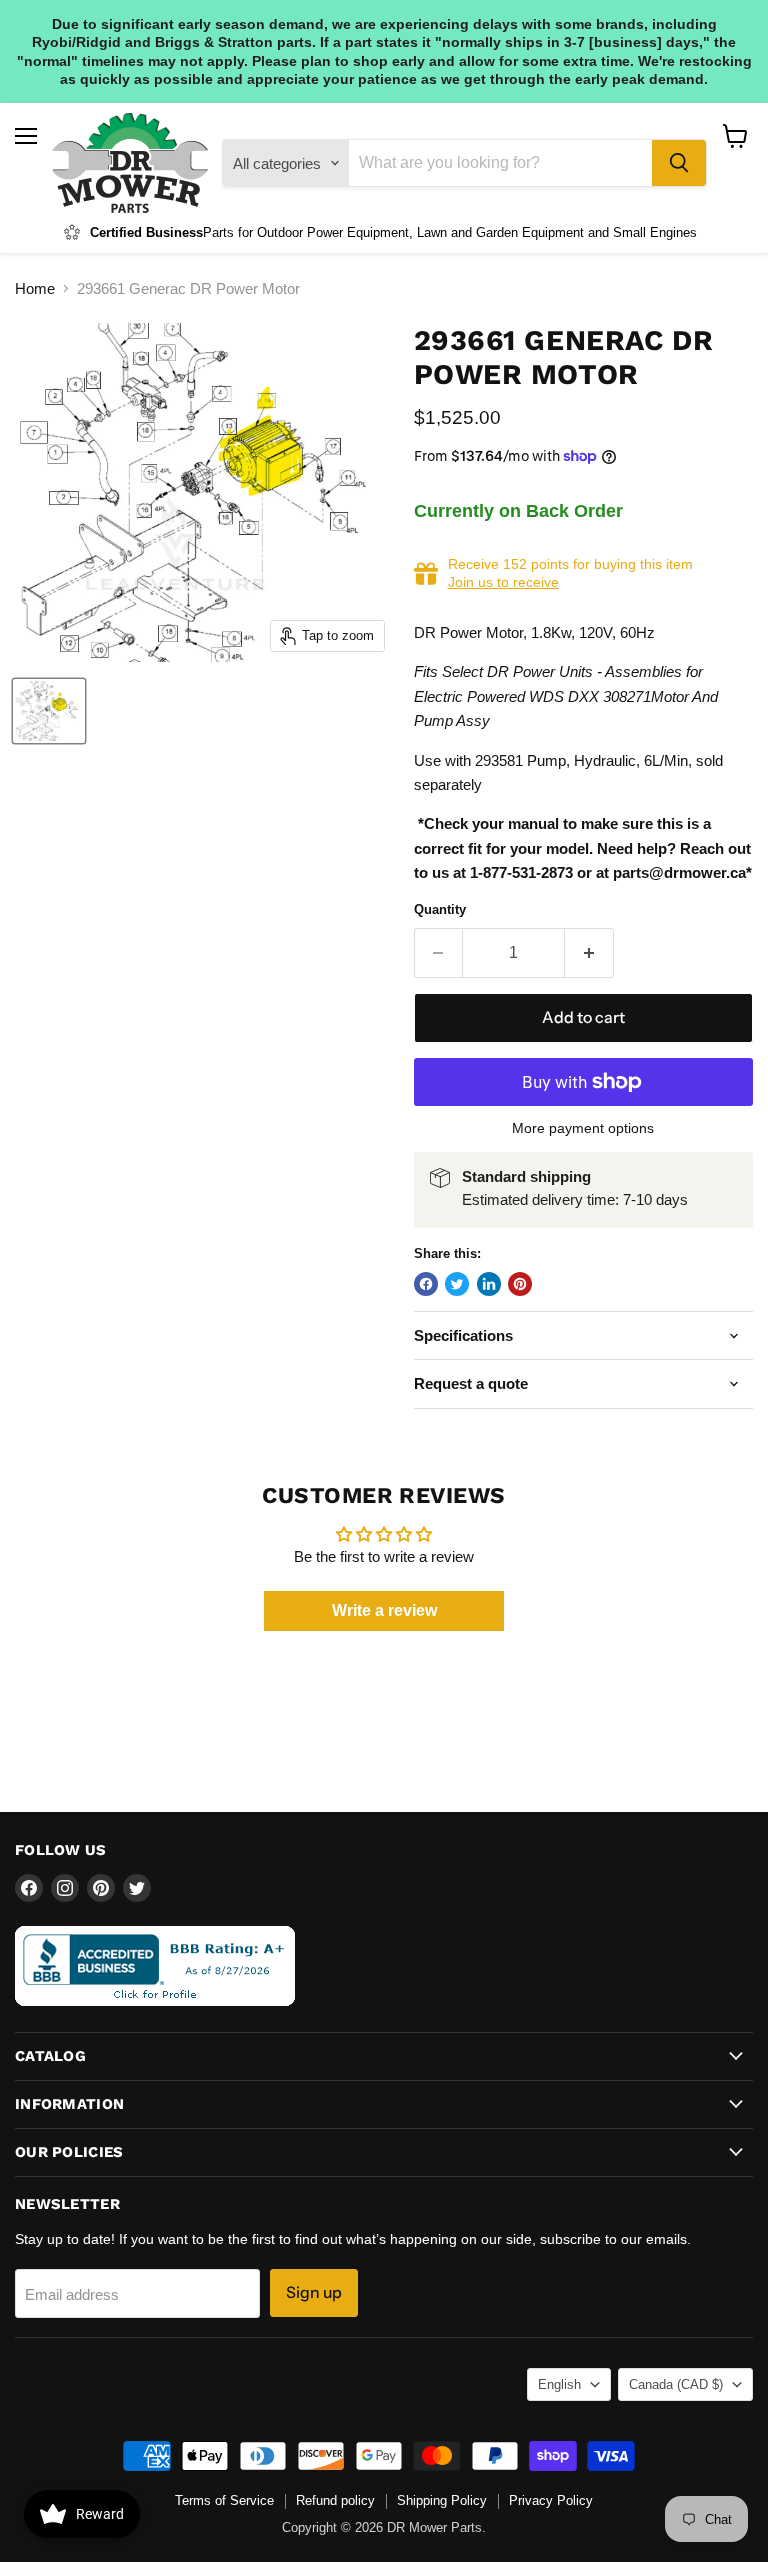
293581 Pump (520, 760)
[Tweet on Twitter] (457, 1284)
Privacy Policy (551, 2500)
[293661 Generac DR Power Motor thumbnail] (49, 711)
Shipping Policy (442, 2500)
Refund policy (335, 2500)
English (559, 2384)
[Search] (679, 163)
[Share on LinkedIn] (489, 1284)
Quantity (440, 909)
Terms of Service (224, 2500)
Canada (676, 2384)
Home (35, 288)
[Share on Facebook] (426, 1284)
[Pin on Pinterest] (520, 1284)
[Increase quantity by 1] (589, 953)
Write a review (384, 1610)
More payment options (583, 1128)
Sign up (314, 2292)
